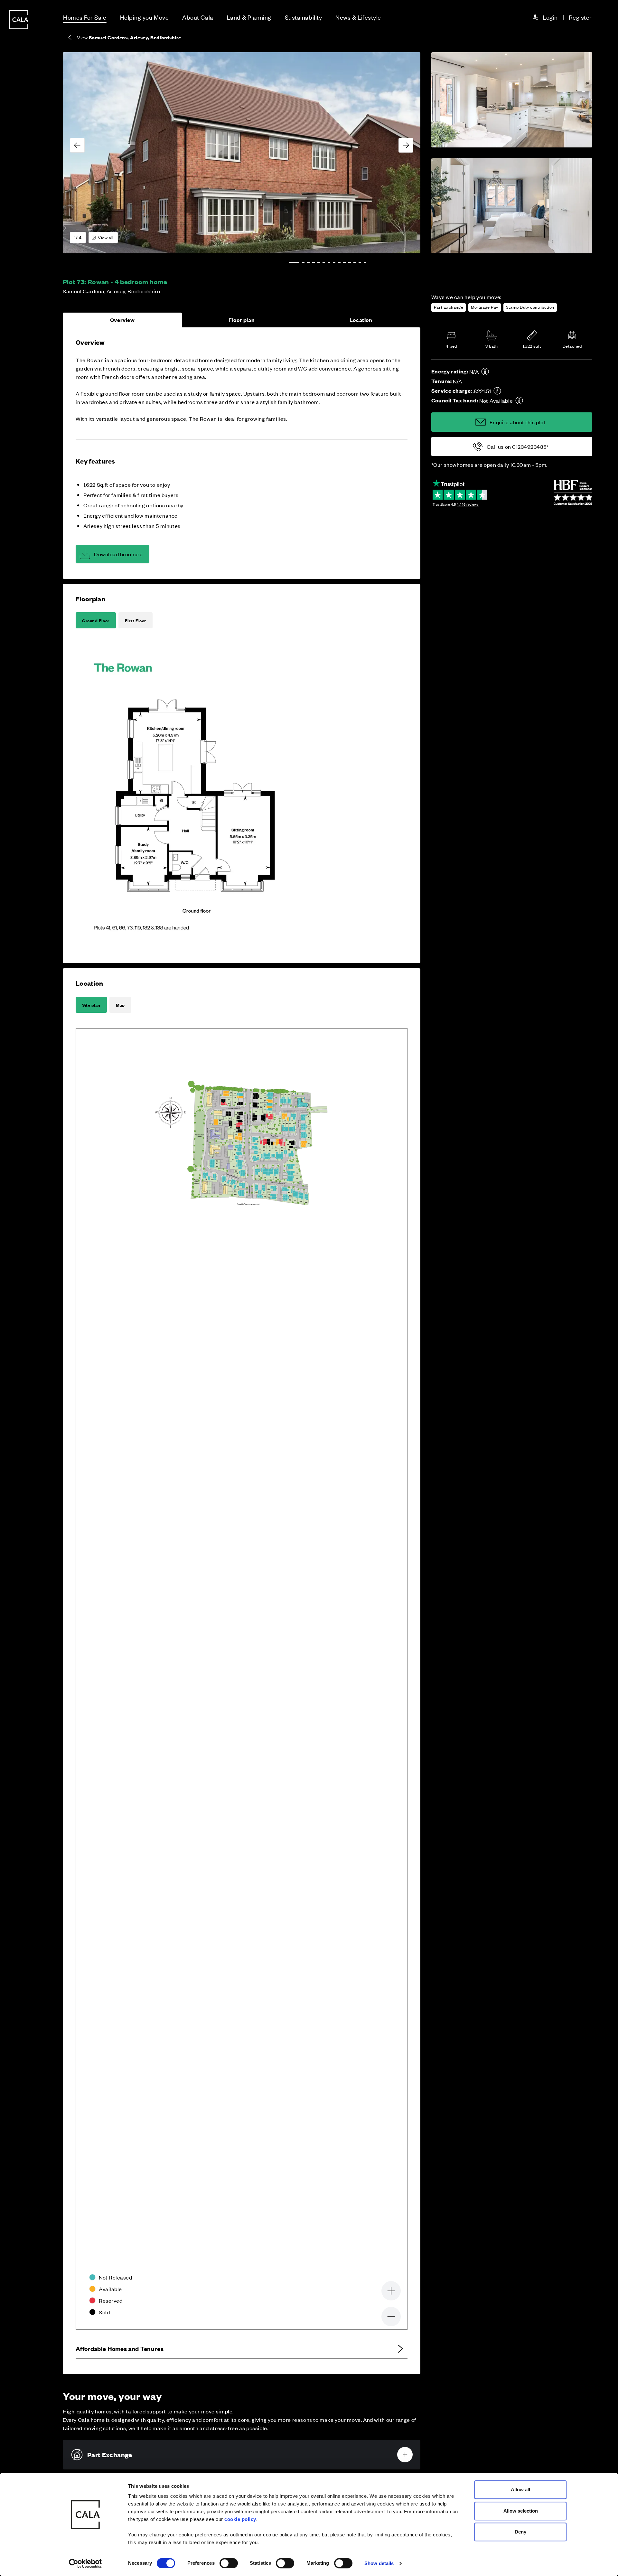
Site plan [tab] (91, 1005)
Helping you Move (145, 17)
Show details (379, 2563)
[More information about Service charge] (497, 391)
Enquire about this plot (518, 422)
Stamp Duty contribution (530, 307)
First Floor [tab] (136, 620)
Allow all (520, 2490)
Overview (122, 320)
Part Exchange (449, 307)
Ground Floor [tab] (96, 620)
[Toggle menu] (19, 1310)
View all (106, 237)
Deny (520, 2532)
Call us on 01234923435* (517, 447)
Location (361, 320)
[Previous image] (77, 145)
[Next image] (406, 145)
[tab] (294, 263)
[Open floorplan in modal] (196, 795)
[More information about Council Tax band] (519, 400)
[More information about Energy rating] (485, 371)
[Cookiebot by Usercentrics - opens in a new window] (85, 2563)
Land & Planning (249, 17)
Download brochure (118, 554)
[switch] (229, 2563)
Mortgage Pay (485, 307)
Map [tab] (120, 1005)
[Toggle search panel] (19, 1270)
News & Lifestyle (358, 17)
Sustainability (304, 17)
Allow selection (521, 2511)
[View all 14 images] (242, 153)
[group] (242, 153)
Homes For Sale (85, 17)
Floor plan (242, 320)
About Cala (198, 17)
